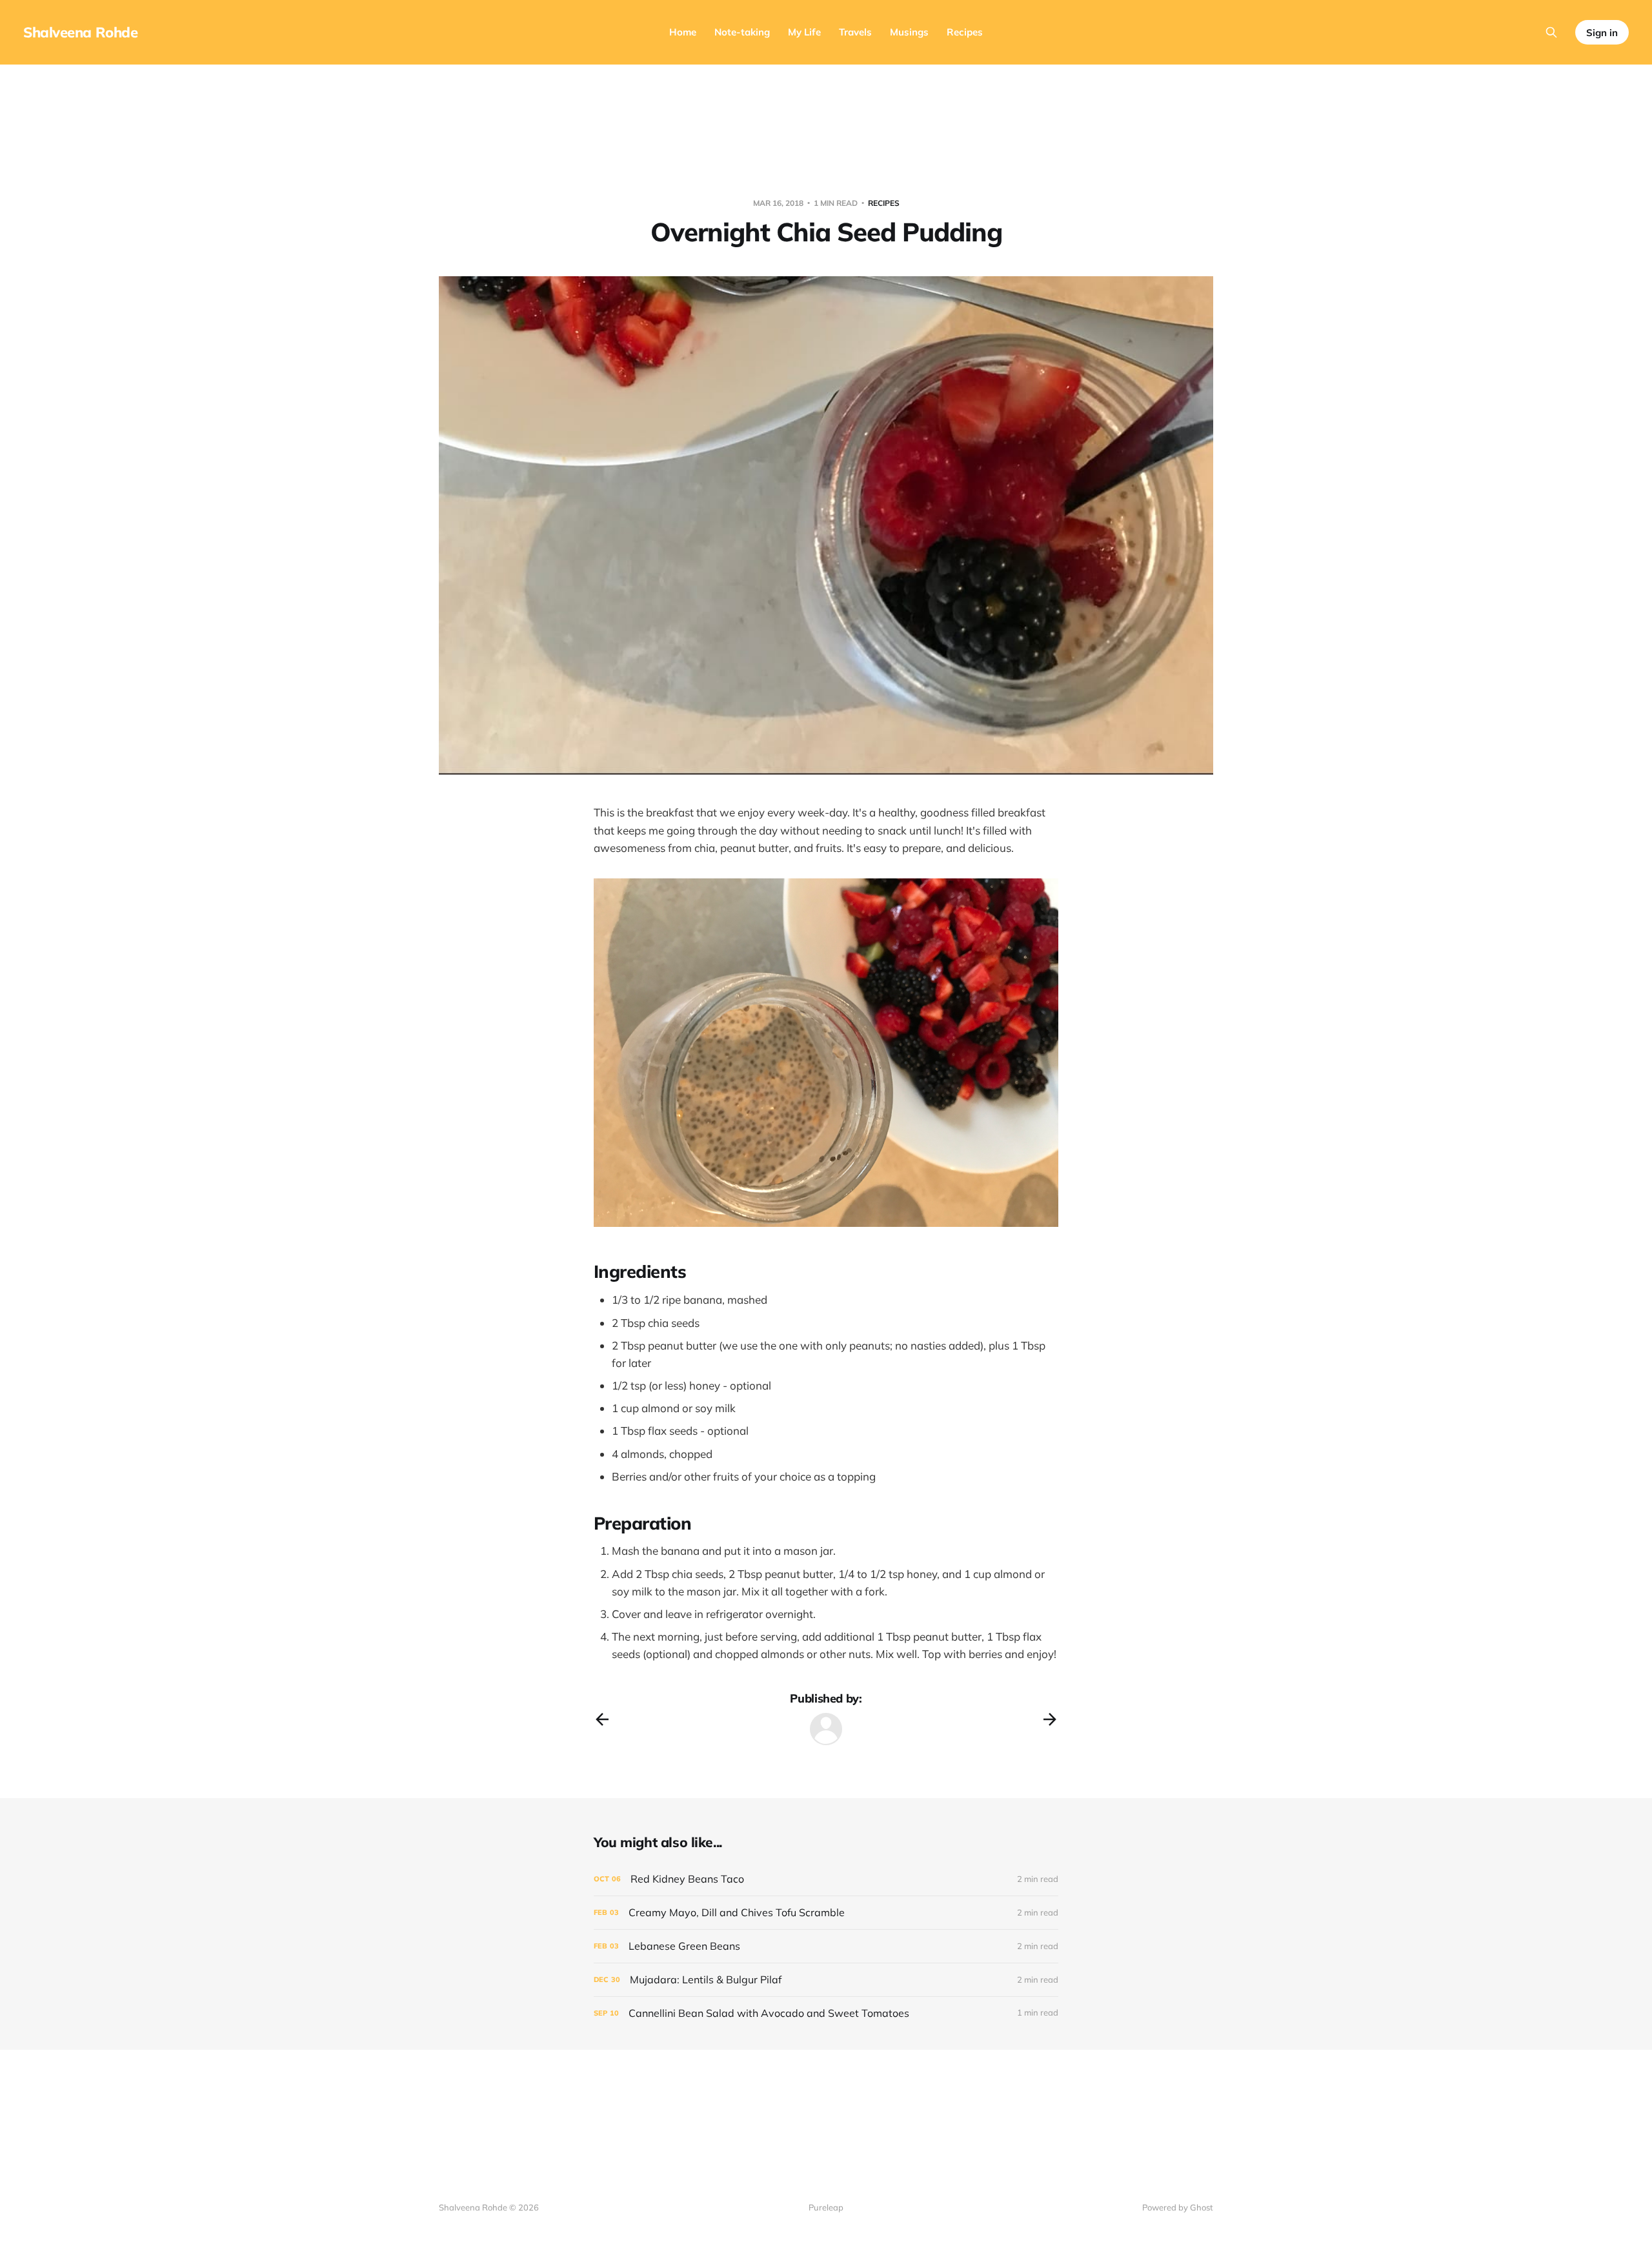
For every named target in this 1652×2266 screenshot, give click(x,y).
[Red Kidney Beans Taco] (826, 1879)
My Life (804, 32)
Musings (909, 32)
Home (683, 32)
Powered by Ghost (1178, 2207)
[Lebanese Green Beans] (826, 1946)
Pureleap (826, 2207)
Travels (855, 32)
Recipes (965, 32)
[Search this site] (1551, 32)
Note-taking (742, 32)
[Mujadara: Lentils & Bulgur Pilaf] (826, 1980)
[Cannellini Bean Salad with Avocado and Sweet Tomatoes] (826, 2013)
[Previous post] (602, 1719)
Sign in (1602, 33)
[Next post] (1050, 1719)
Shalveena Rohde (80, 32)
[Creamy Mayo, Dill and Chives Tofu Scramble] (826, 1913)
